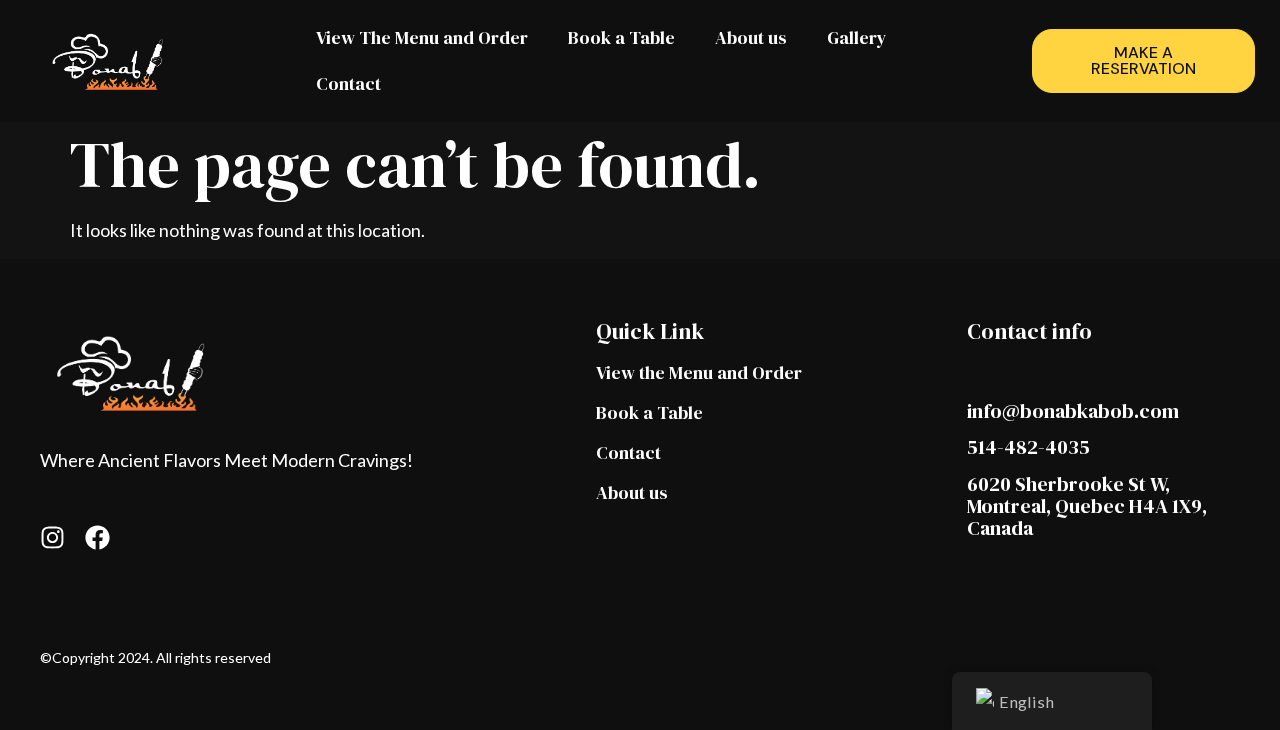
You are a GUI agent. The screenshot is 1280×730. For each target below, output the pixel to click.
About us (751, 37)
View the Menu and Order (699, 372)
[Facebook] (97, 537)
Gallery (857, 37)
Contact (348, 83)
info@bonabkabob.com (1073, 411)
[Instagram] (52, 537)
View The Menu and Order (422, 37)
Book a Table (621, 37)
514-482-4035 (1028, 447)
